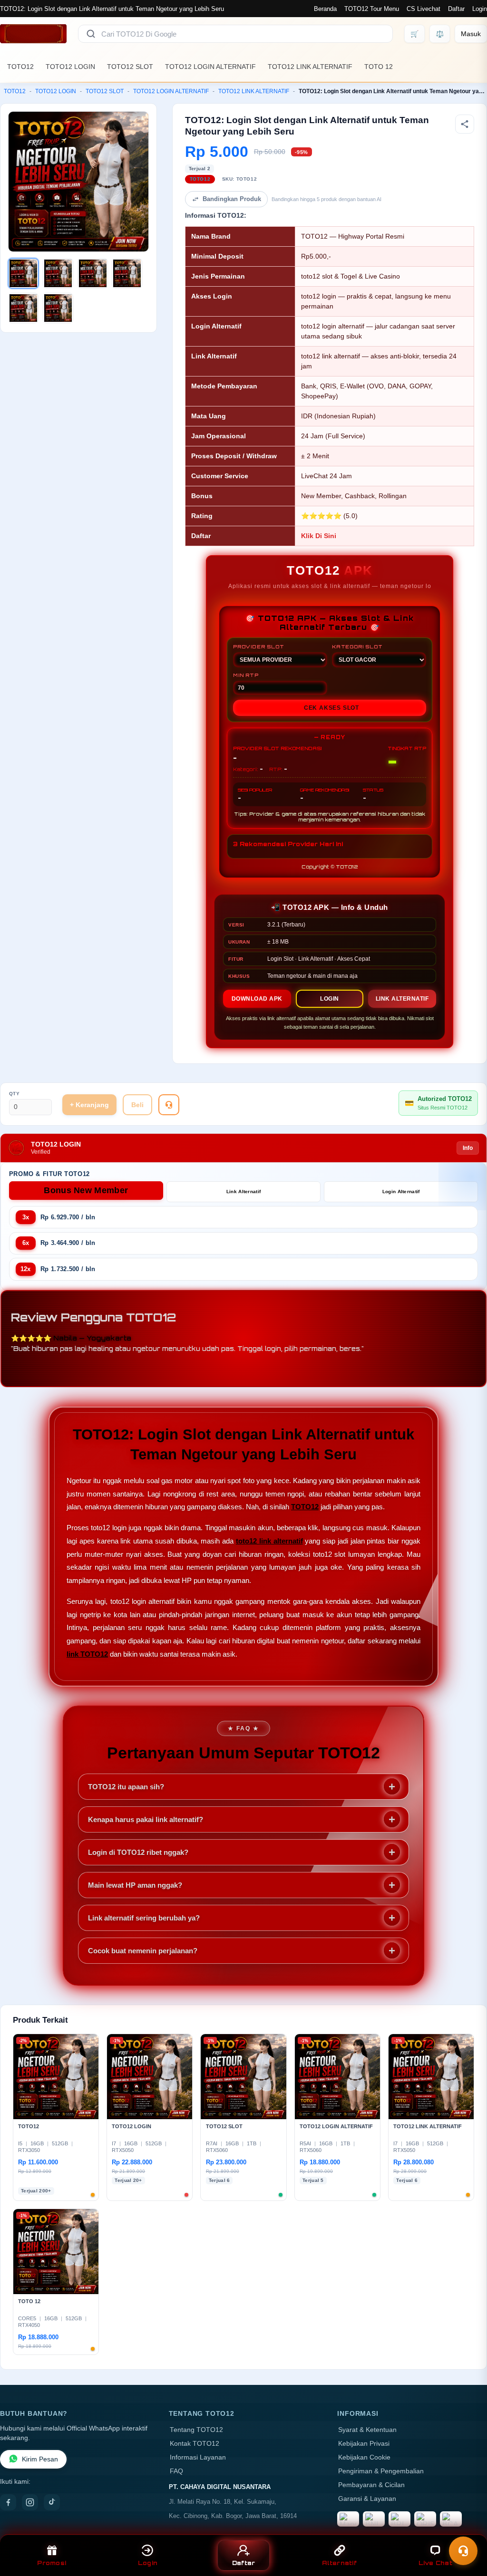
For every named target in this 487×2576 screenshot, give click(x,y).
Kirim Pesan (40, 2459)
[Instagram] (30, 2502)
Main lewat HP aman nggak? (135, 1885)
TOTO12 (20, 67)
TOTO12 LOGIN (70, 67)
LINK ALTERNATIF (402, 999)
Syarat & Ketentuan (367, 2430)
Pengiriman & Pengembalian (381, 2471)
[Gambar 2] (58, 273)
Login (480, 9)
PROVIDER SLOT (258, 646)
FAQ (176, 2471)
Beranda (325, 9)
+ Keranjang (89, 1105)
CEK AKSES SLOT (331, 708)
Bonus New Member (86, 1190)
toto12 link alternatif (269, 1541)
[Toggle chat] (463, 2551)
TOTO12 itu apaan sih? (126, 1787)
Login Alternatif (401, 1192)
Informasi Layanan (198, 2457)
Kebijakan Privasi (364, 2444)
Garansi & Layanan (367, 2499)
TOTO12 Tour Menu (372, 9)
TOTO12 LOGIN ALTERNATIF (210, 67)
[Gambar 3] (93, 273)
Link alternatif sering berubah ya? (144, 1918)
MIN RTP (246, 675)
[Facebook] (8, 2502)
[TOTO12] (33, 34)
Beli (137, 1105)
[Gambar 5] (23, 308)
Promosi (52, 2563)
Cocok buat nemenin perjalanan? (143, 1951)
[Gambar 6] (58, 308)
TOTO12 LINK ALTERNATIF (310, 67)
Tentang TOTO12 (196, 2430)
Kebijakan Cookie (364, 2457)
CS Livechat (424, 9)
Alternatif (339, 2563)
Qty (15, 1094)
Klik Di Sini (319, 536)
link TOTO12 (87, 1654)
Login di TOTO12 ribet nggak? (138, 1852)
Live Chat (435, 2563)
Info (468, 1148)
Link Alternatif (244, 1192)
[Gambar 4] (127, 273)
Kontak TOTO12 (195, 2444)
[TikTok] (52, 2502)
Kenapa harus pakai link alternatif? (146, 1819)
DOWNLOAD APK (257, 999)
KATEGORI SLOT (357, 646)
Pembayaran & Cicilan (371, 2485)
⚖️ (440, 34)
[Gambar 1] (23, 273)
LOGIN (330, 999)
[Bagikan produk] (465, 124)
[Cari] (91, 34)
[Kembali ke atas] (466, 2528)
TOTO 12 (379, 67)
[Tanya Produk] (169, 1105)
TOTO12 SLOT (130, 67)
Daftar (456, 9)
